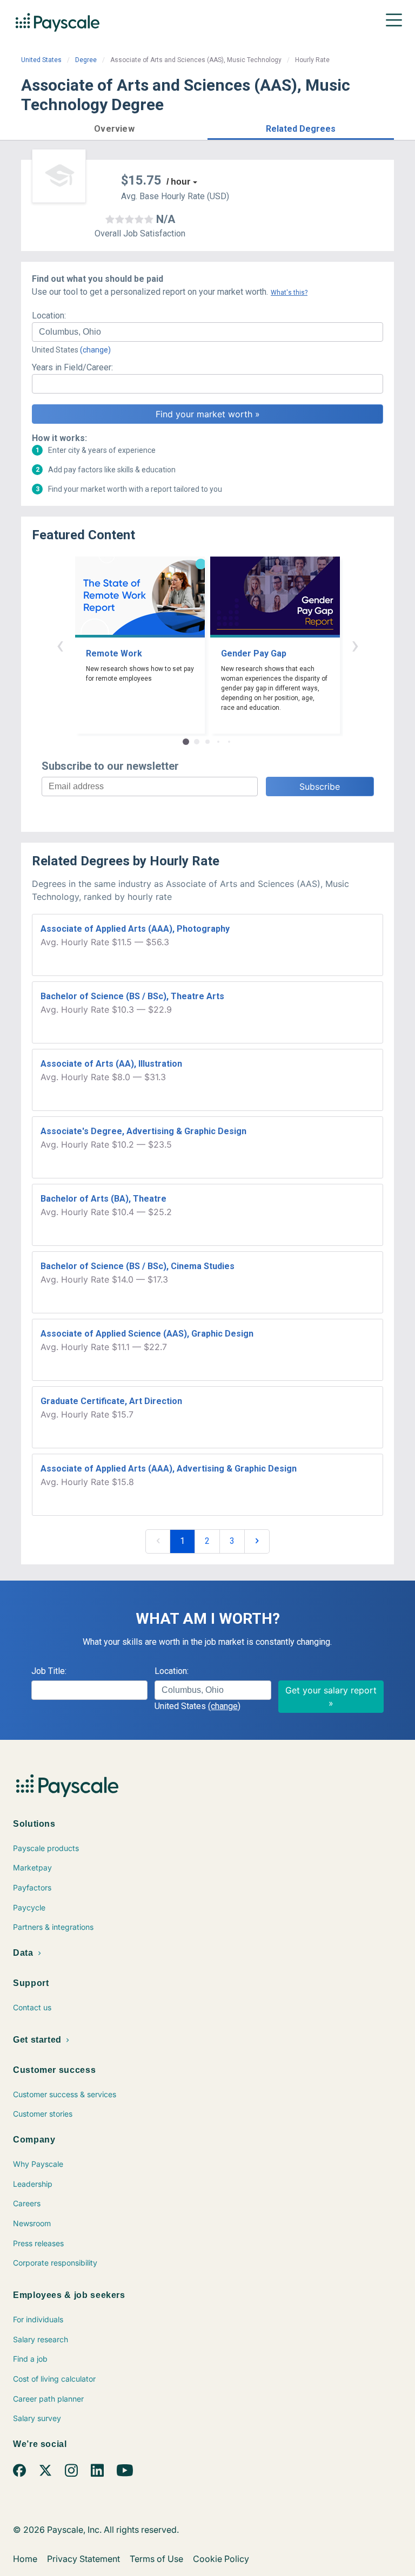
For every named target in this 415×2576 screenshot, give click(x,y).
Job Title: (49, 1671)
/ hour (178, 182)
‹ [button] (60, 645)
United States (41, 60)
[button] (114, 127)
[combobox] (207, 332)
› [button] (355, 645)
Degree (86, 60)
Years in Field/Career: (72, 367)
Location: (49, 316)
